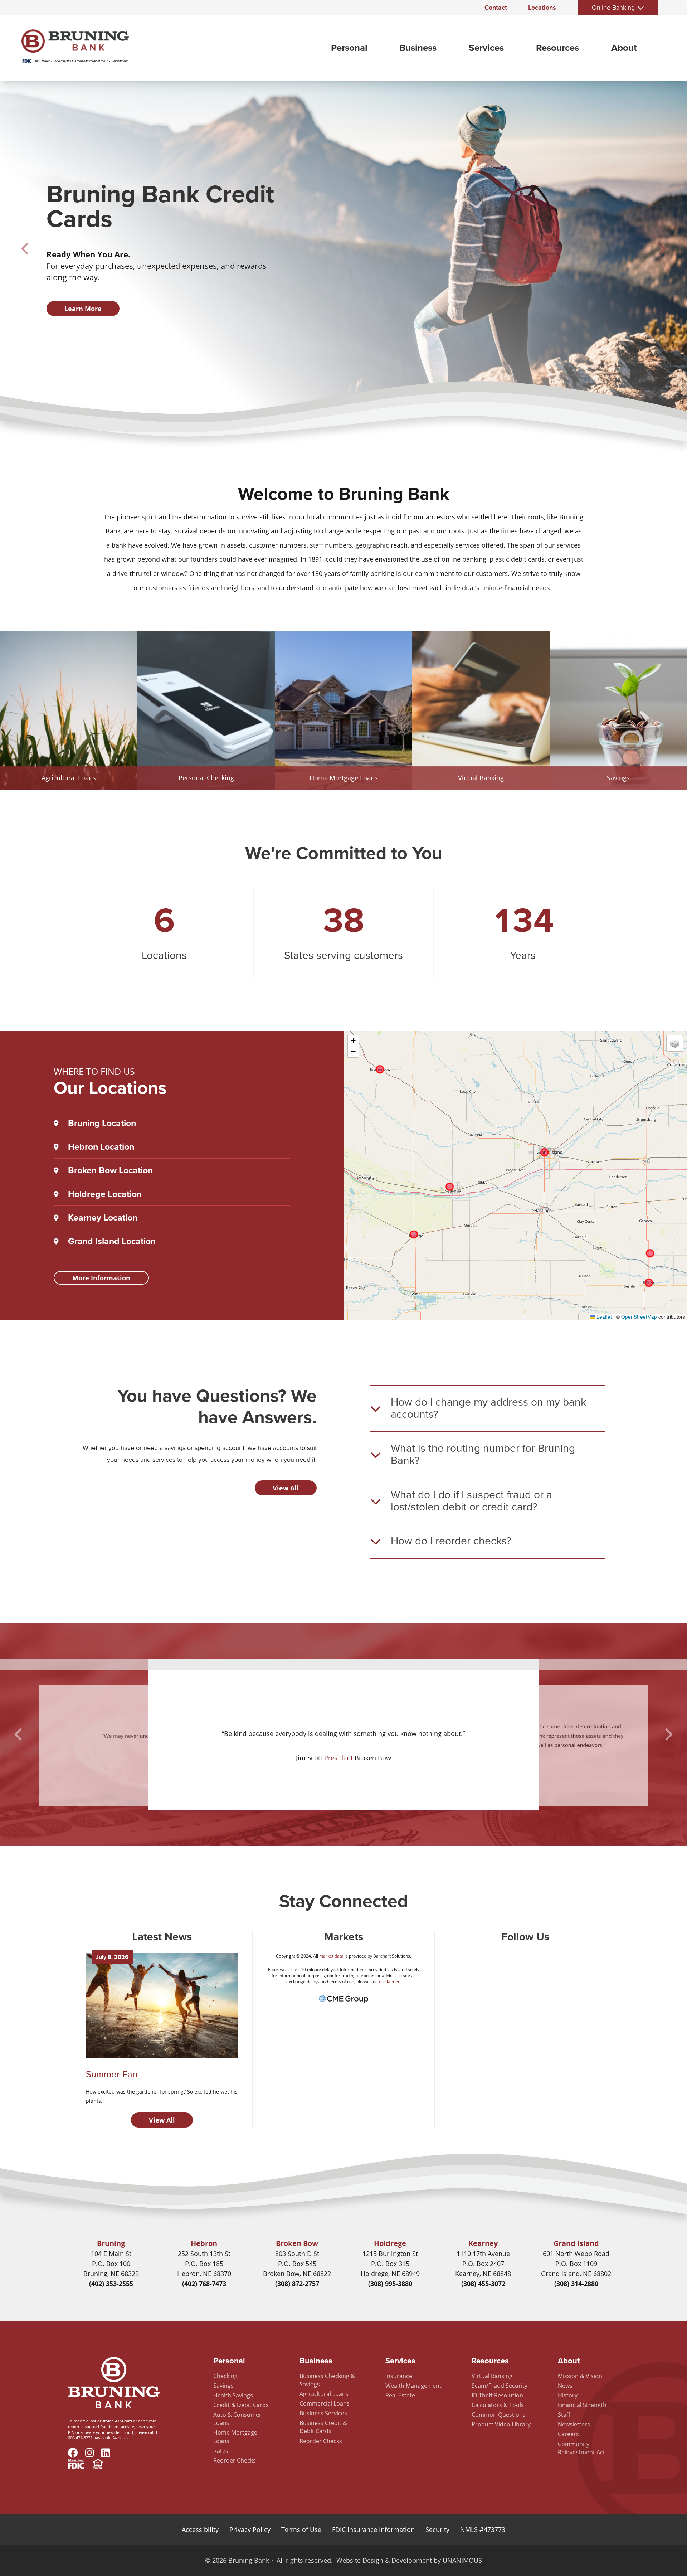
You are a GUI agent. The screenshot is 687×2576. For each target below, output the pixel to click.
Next (661, 249)
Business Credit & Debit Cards (323, 2427)
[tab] (488, 1408)
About (624, 48)
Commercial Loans (325, 2403)
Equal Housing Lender (98, 2465)
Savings (223, 2386)
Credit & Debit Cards (241, 2405)
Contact (496, 8)
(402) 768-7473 (204, 2284)
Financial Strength (582, 2405)
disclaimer (389, 1982)
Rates (221, 2451)
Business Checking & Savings (327, 2380)
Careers (568, 2434)
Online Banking (613, 8)
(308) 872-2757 (297, 2284)
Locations (542, 8)
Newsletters (574, 2424)
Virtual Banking (492, 2376)
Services (486, 48)
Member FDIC (76, 2465)
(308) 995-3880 (390, 2284)
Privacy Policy (250, 2529)
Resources (557, 48)
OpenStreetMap (639, 1317)
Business (418, 48)
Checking (225, 2376)
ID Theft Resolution (497, 2395)
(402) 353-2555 (111, 2284)
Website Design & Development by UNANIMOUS (409, 2560)
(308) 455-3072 (483, 2284)
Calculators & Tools (498, 2405)
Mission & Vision (580, 2376)
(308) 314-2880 (576, 2284)
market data (331, 1956)
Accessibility (200, 2529)
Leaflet (603, 1317)
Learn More (83, 309)
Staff (564, 2415)
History (568, 2395)
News (565, 2386)
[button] (353, 1041)
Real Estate (400, 2395)
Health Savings (233, 2395)
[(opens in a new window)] (344, 2003)
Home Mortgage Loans (235, 2437)
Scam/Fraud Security (500, 2386)
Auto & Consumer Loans (237, 2419)
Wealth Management (413, 2386)
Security (437, 2529)
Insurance (399, 2376)
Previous (26, 249)
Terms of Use (301, 2529)
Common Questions (499, 2415)
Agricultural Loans (324, 2394)
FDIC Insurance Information (373, 2529)
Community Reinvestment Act (581, 2448)
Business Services (323, 2413)
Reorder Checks (235, 2460)
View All (286, 1488)
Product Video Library (501, 2424)
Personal (349, 48)
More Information (101, 1278)
